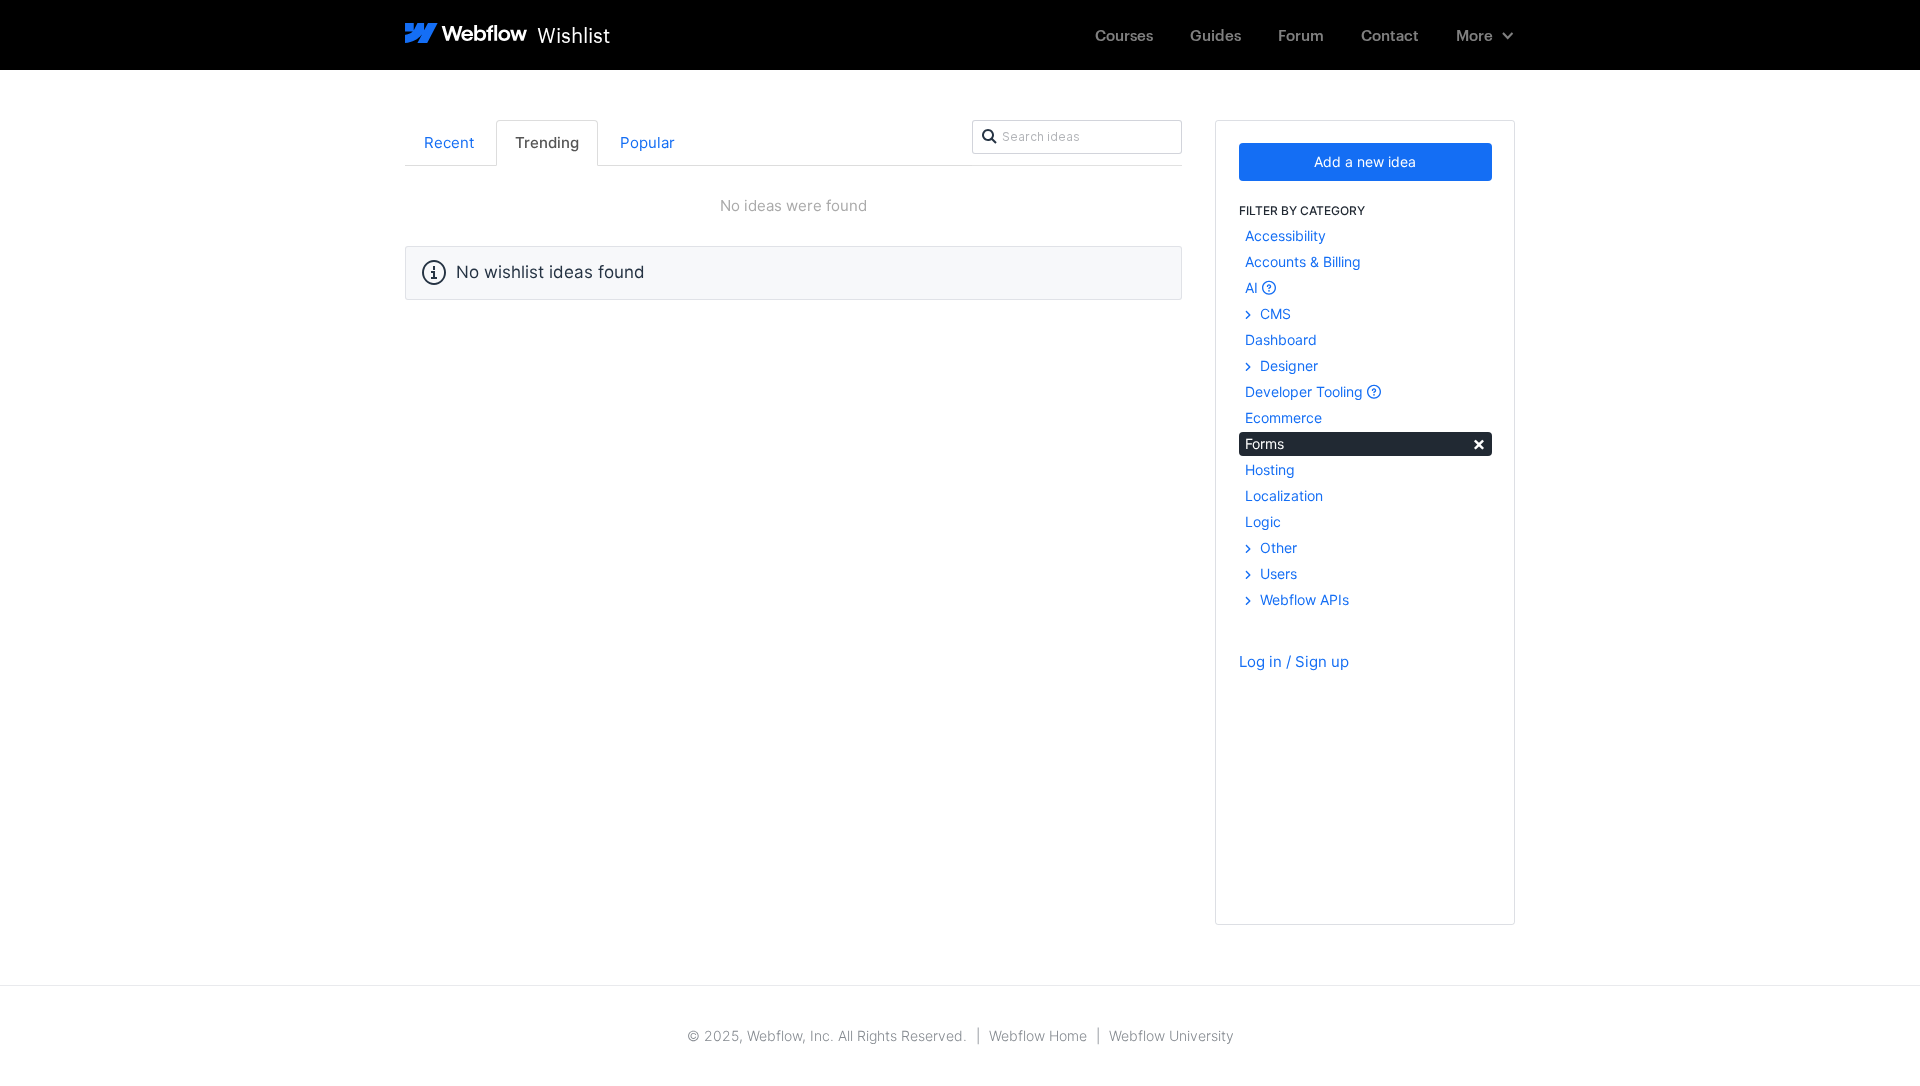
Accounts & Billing (1303, 261)
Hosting (1270, 469)
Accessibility (1285, 235)
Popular (647, 142)
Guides (1215, 34)
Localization (1284, 495)
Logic (1263, 521)
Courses (1124, 34)
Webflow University (1171, 1035)
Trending (547, 142)
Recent (449, 142)
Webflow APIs (1302, 599)
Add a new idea (1365, 161)
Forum (1301, 34)
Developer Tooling (1306, 391)
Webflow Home (1038, 1035)
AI (1253, 287)
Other (1276, 547)
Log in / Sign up (1294, 661)
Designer (1287, 365)
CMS (1273, 313)
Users (1276, 573)
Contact (1390, 34)
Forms (1365, 442)
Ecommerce (1283, 417)
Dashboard (1281, 339)
